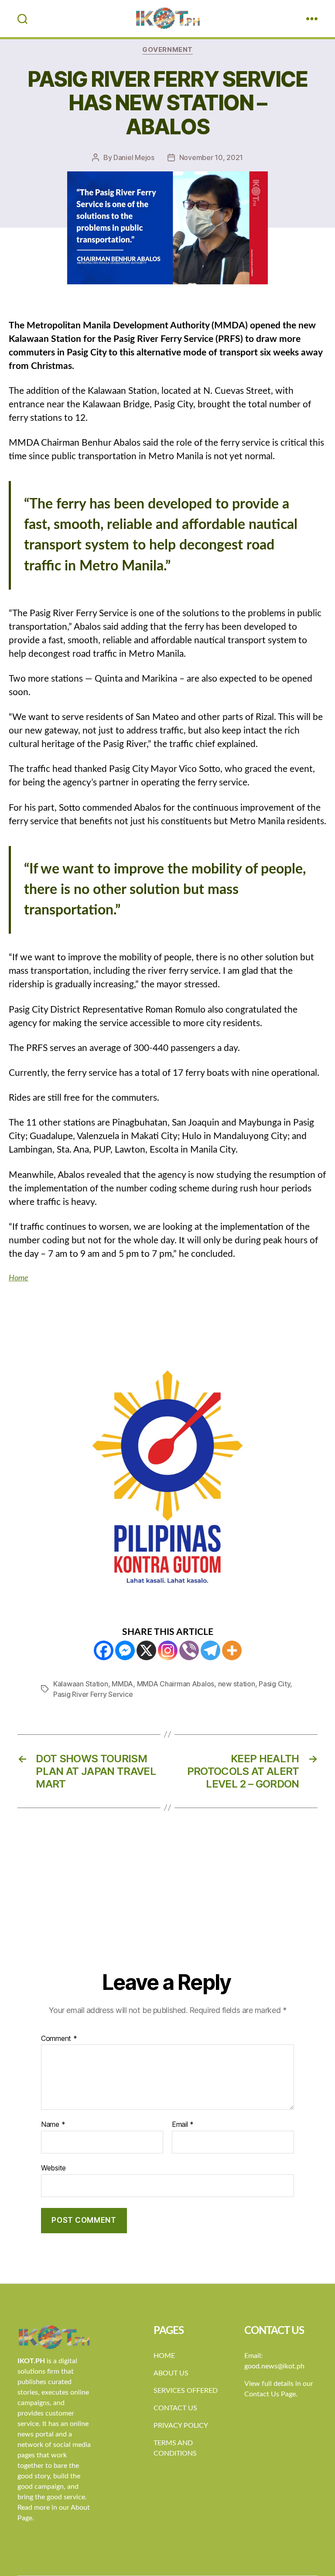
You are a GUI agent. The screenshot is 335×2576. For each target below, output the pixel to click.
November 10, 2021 (211, 157)
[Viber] (189, 1650)
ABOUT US (171, 2373)
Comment (59, 2039)
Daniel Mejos (134, 157)
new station (237, 1684)
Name (53, 2125)
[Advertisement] (167, 1904)
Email (183, 2125)
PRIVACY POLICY (181, 2426)
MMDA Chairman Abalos (176, 1684)
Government (167, 50)
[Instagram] (168, 1650)
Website (53, 2168)
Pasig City (274, 1684)
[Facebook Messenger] (125, 1650)
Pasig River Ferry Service (93, 1694)
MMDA (122, 1684)
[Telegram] (210, 1650)
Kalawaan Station (81, 1684)
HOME (164, 2356)
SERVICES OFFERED (186, 2391)
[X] (146, 1650)
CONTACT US (175, 2408)
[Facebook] (104, 1650)
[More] (232, 1650)
